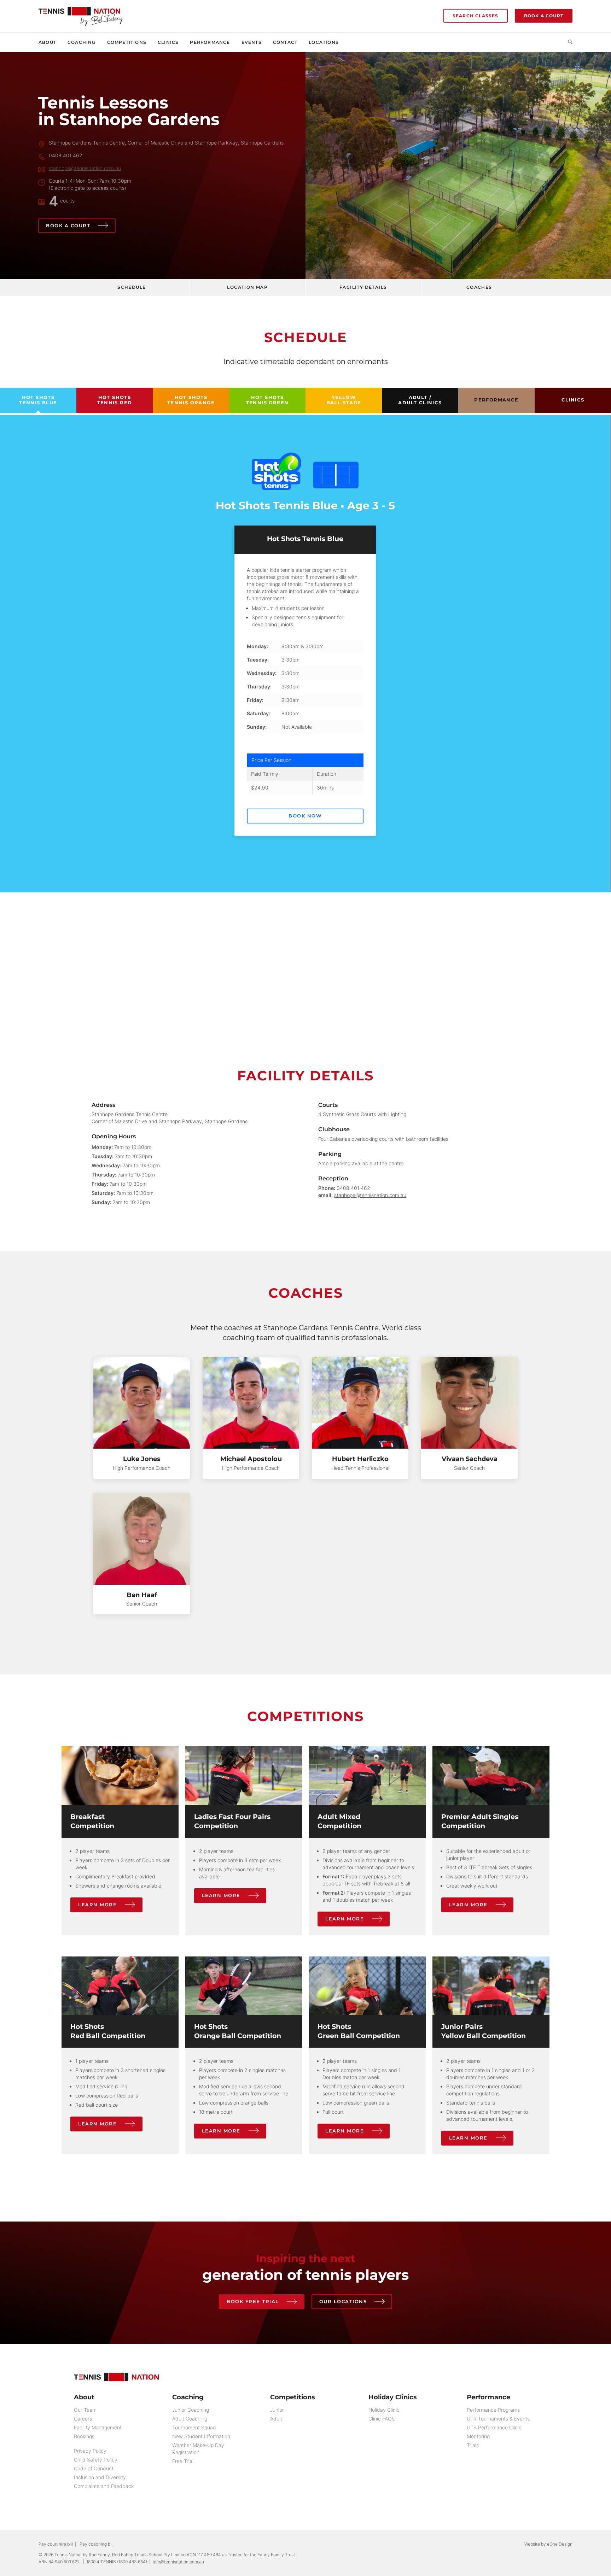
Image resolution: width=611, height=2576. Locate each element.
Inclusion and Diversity (100, 2477)
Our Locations (343, 2301)
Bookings (84, 2436)
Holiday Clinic (384, 2410)
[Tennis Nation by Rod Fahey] (81, 13)
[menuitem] (50, 42)
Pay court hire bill (56, 2544)
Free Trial (183, 2461)
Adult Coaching (190, 2419)
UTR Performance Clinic (494, 2427)
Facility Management (98, 2427)
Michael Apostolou (251, 1459)
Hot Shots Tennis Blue (305, 539)
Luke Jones (142, 1459)
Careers (83, 2419)
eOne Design (560, 2544)
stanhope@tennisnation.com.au (85, 168)
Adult (276, 2419)
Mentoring (478, 2436)
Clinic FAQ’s (382, 2419)
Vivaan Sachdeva (470, 1459)
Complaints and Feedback (104, 2486)
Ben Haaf (142, 1595)
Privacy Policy (90, 2451)
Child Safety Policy (96, 2460)
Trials (473, 2445)
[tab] (38, 400)
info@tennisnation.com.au (178, 2562)
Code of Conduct (94, 2468)
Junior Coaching (191, 2410)
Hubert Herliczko (360, 1459)
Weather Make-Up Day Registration (198, 2449)
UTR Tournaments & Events (498, 2419)
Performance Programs (493, 2410)
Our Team (85, 2410)
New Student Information (201, 2436)
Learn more (97, 1905)
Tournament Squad (194, 2427)
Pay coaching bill (97, 2544)
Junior (277, 2410)
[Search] (567, 42)
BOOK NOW (305, 816)
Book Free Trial (253, 2301)
